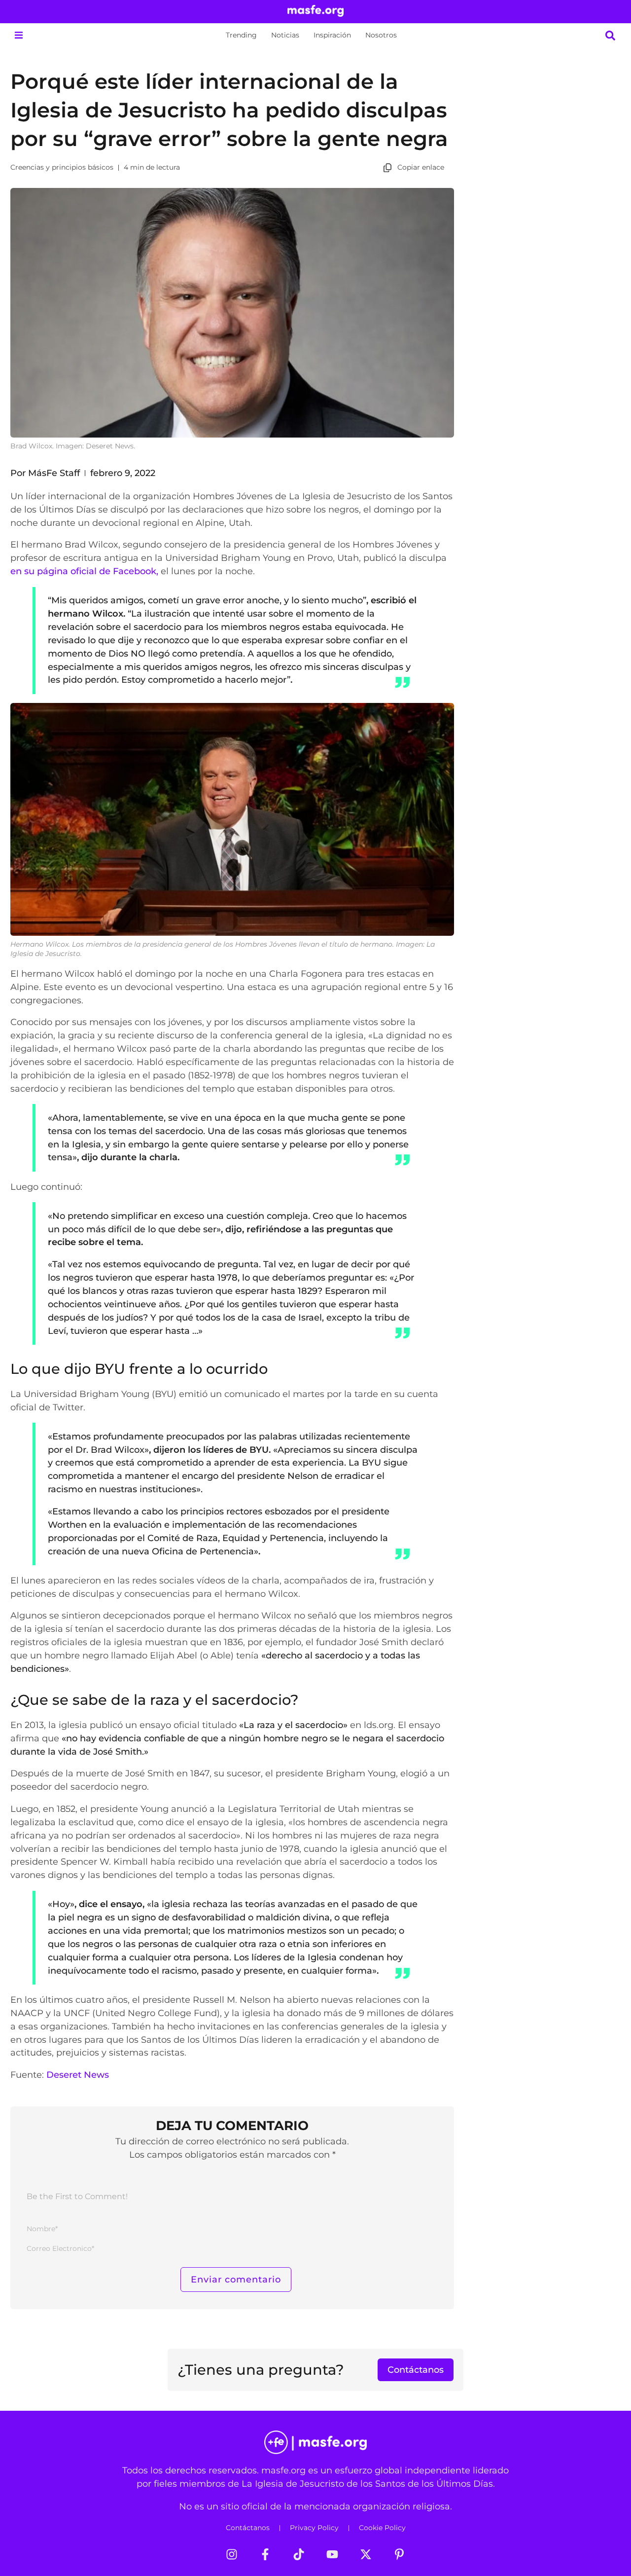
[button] (18, 35)
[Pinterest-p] (399, 2554)
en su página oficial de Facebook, (84, 571)
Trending (241, 35)
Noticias (285, 35)
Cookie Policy (382, 2528)
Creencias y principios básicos (62, 167)
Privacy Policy (314, 2528)
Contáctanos (248, 2528)
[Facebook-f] (265, 2554)
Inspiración (332, 35)
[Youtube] (332, 2554)
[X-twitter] (366, 2554)
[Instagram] (232, 2554)
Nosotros (381, 35)
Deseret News (78, 2075)
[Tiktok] (299, 2554)
